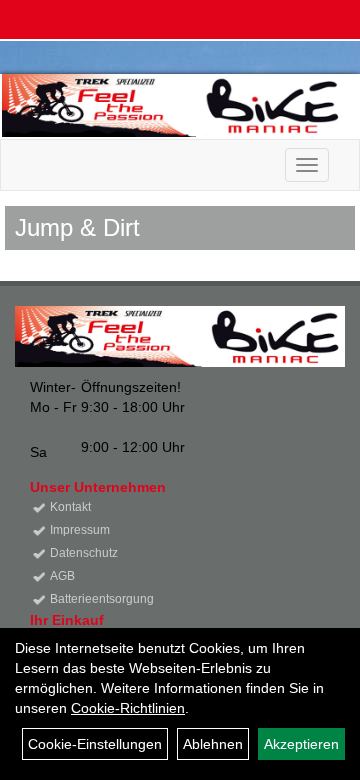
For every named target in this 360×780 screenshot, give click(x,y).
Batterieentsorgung (102, 599)
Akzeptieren (301, 744)
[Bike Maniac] (173, 105)
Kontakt (70, 507)
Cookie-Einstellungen (95, 744)
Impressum (80, 530)
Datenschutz (84, 553)
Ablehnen (213, 744)
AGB (62, 576)
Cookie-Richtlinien (128, 708)
